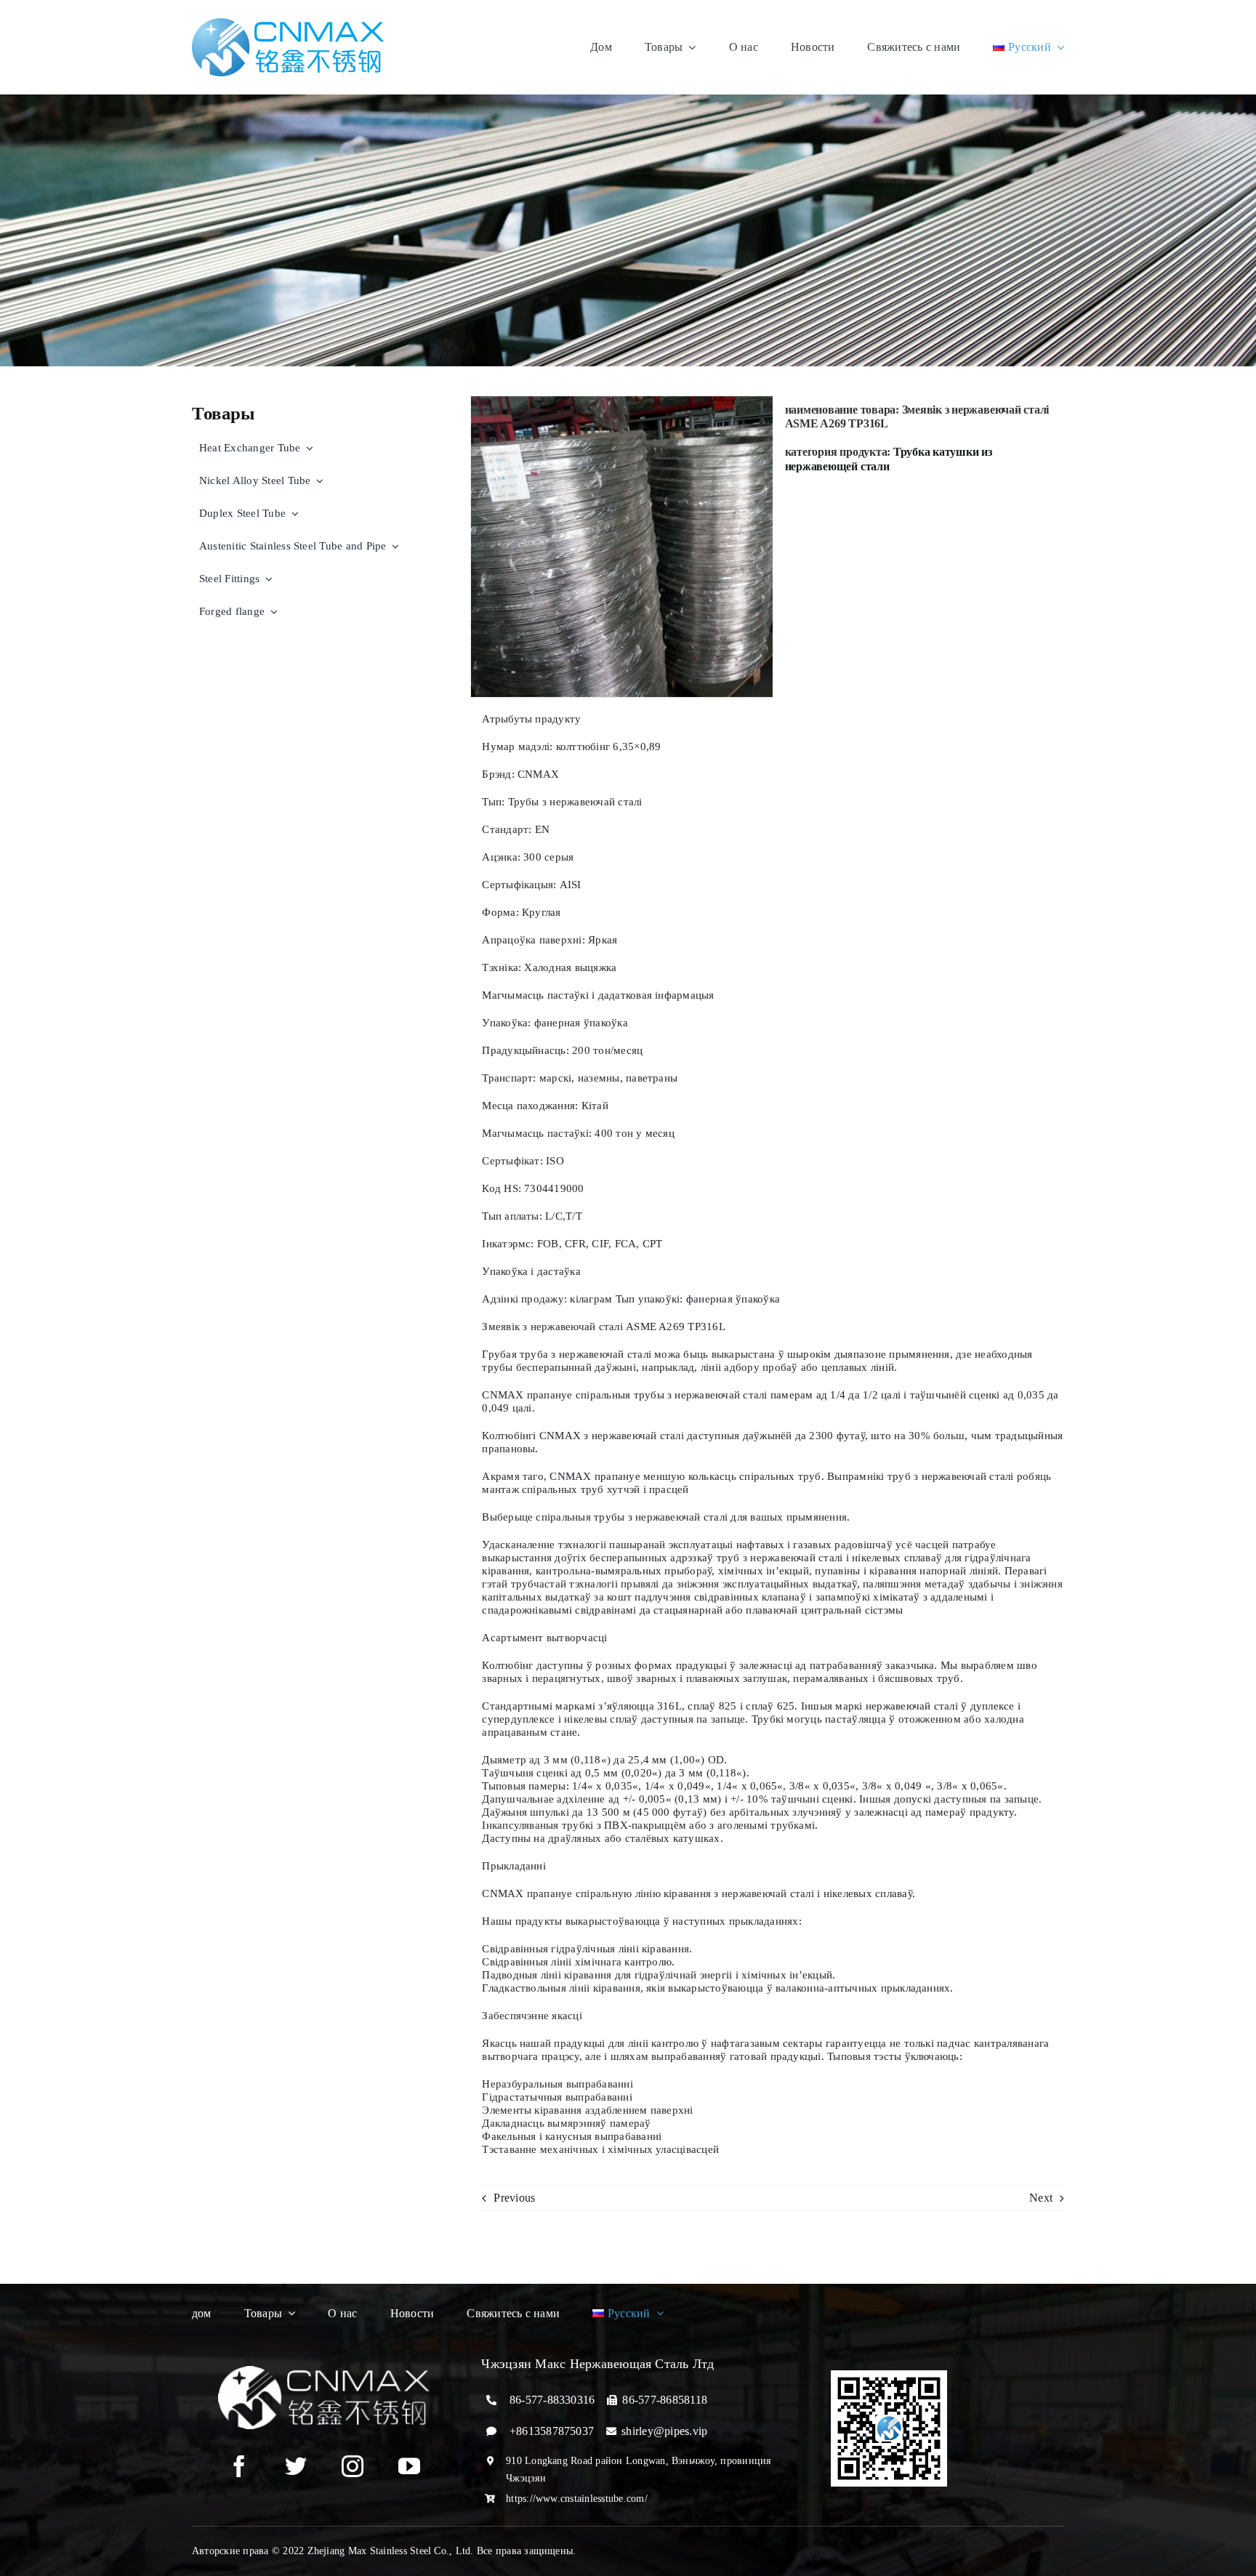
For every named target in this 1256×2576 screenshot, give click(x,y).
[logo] (288, 24)
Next (1041, 2198)
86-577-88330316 (552, 2400)
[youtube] (409, 2466)
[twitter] (296, 2466)
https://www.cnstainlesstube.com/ (577, 2499)
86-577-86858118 (665, 2400)
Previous (514, 2198)
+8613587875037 (552, 2431)
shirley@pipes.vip (664, 2431)
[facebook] (239, 2466)
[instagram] (353, 2466)
